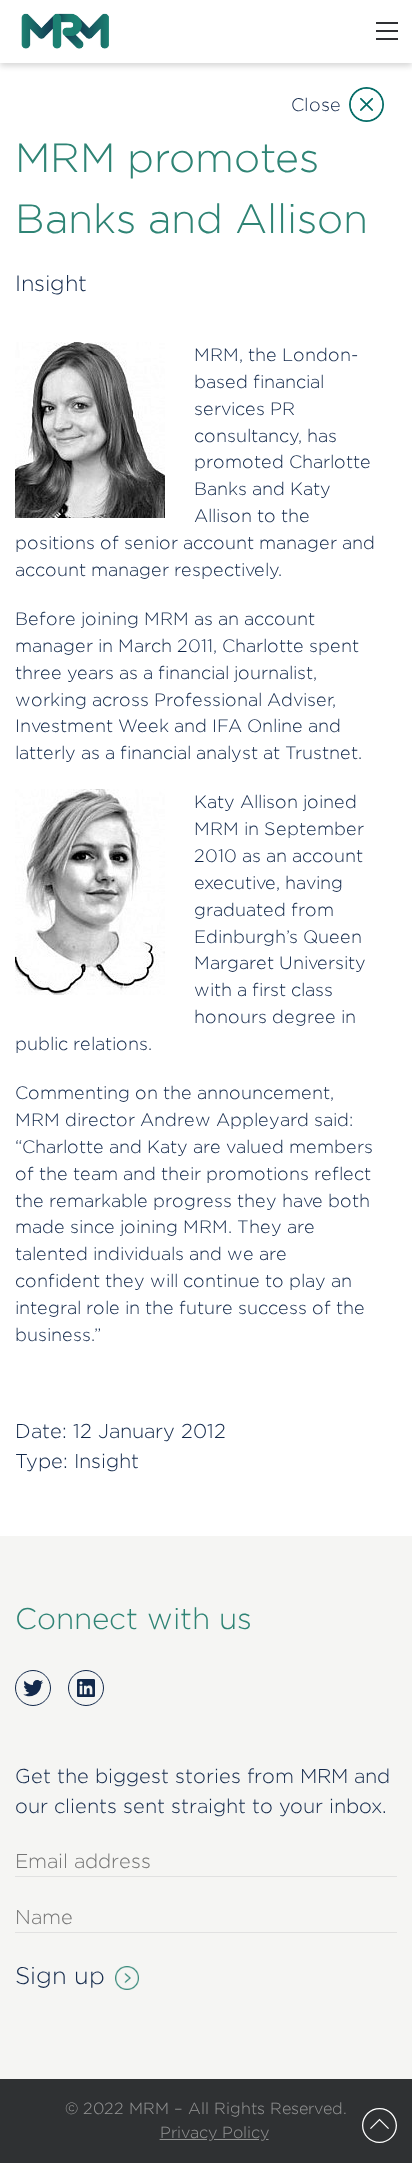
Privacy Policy (214, 2132)
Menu (387, 31)
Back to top (379, 2125)
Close (316, 104)
